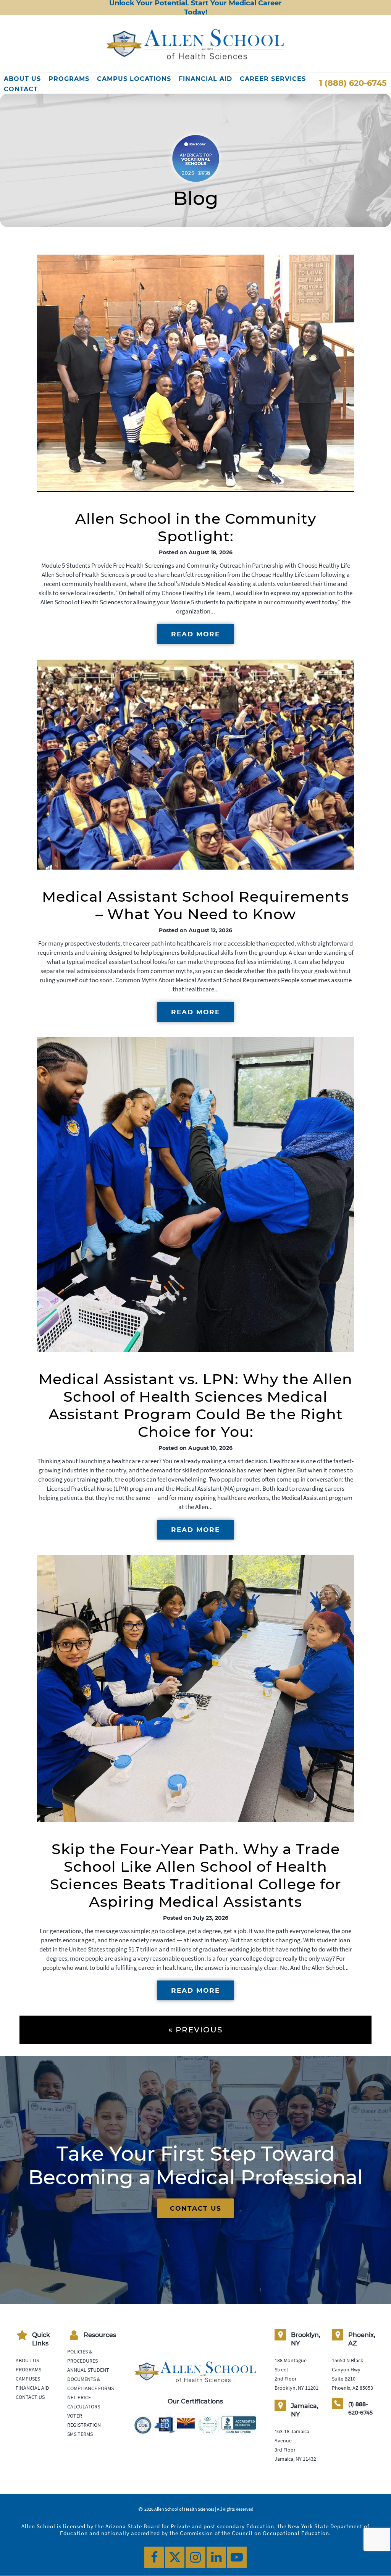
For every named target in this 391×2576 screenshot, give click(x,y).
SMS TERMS (80, 2434)
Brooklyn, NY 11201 (296, 2388)
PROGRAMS (69, 79)
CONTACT (21, 89)
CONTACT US (196, 2208)
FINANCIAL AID (205, 79)
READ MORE (195, 634)
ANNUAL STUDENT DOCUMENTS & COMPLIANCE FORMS (90, 2379)
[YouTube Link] (237, 2557)
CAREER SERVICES (273, 79)
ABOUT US (22, 79)
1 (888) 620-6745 (353, 83)
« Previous (195, 2030)
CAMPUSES (28, 2379)
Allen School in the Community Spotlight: (196, 527)
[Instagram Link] (195, 2557)
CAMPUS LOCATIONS (134, 79)
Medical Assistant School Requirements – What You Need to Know (195, 905)
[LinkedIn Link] (216, 2557)
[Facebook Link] (154, 2557)
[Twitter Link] (175, 2557)
